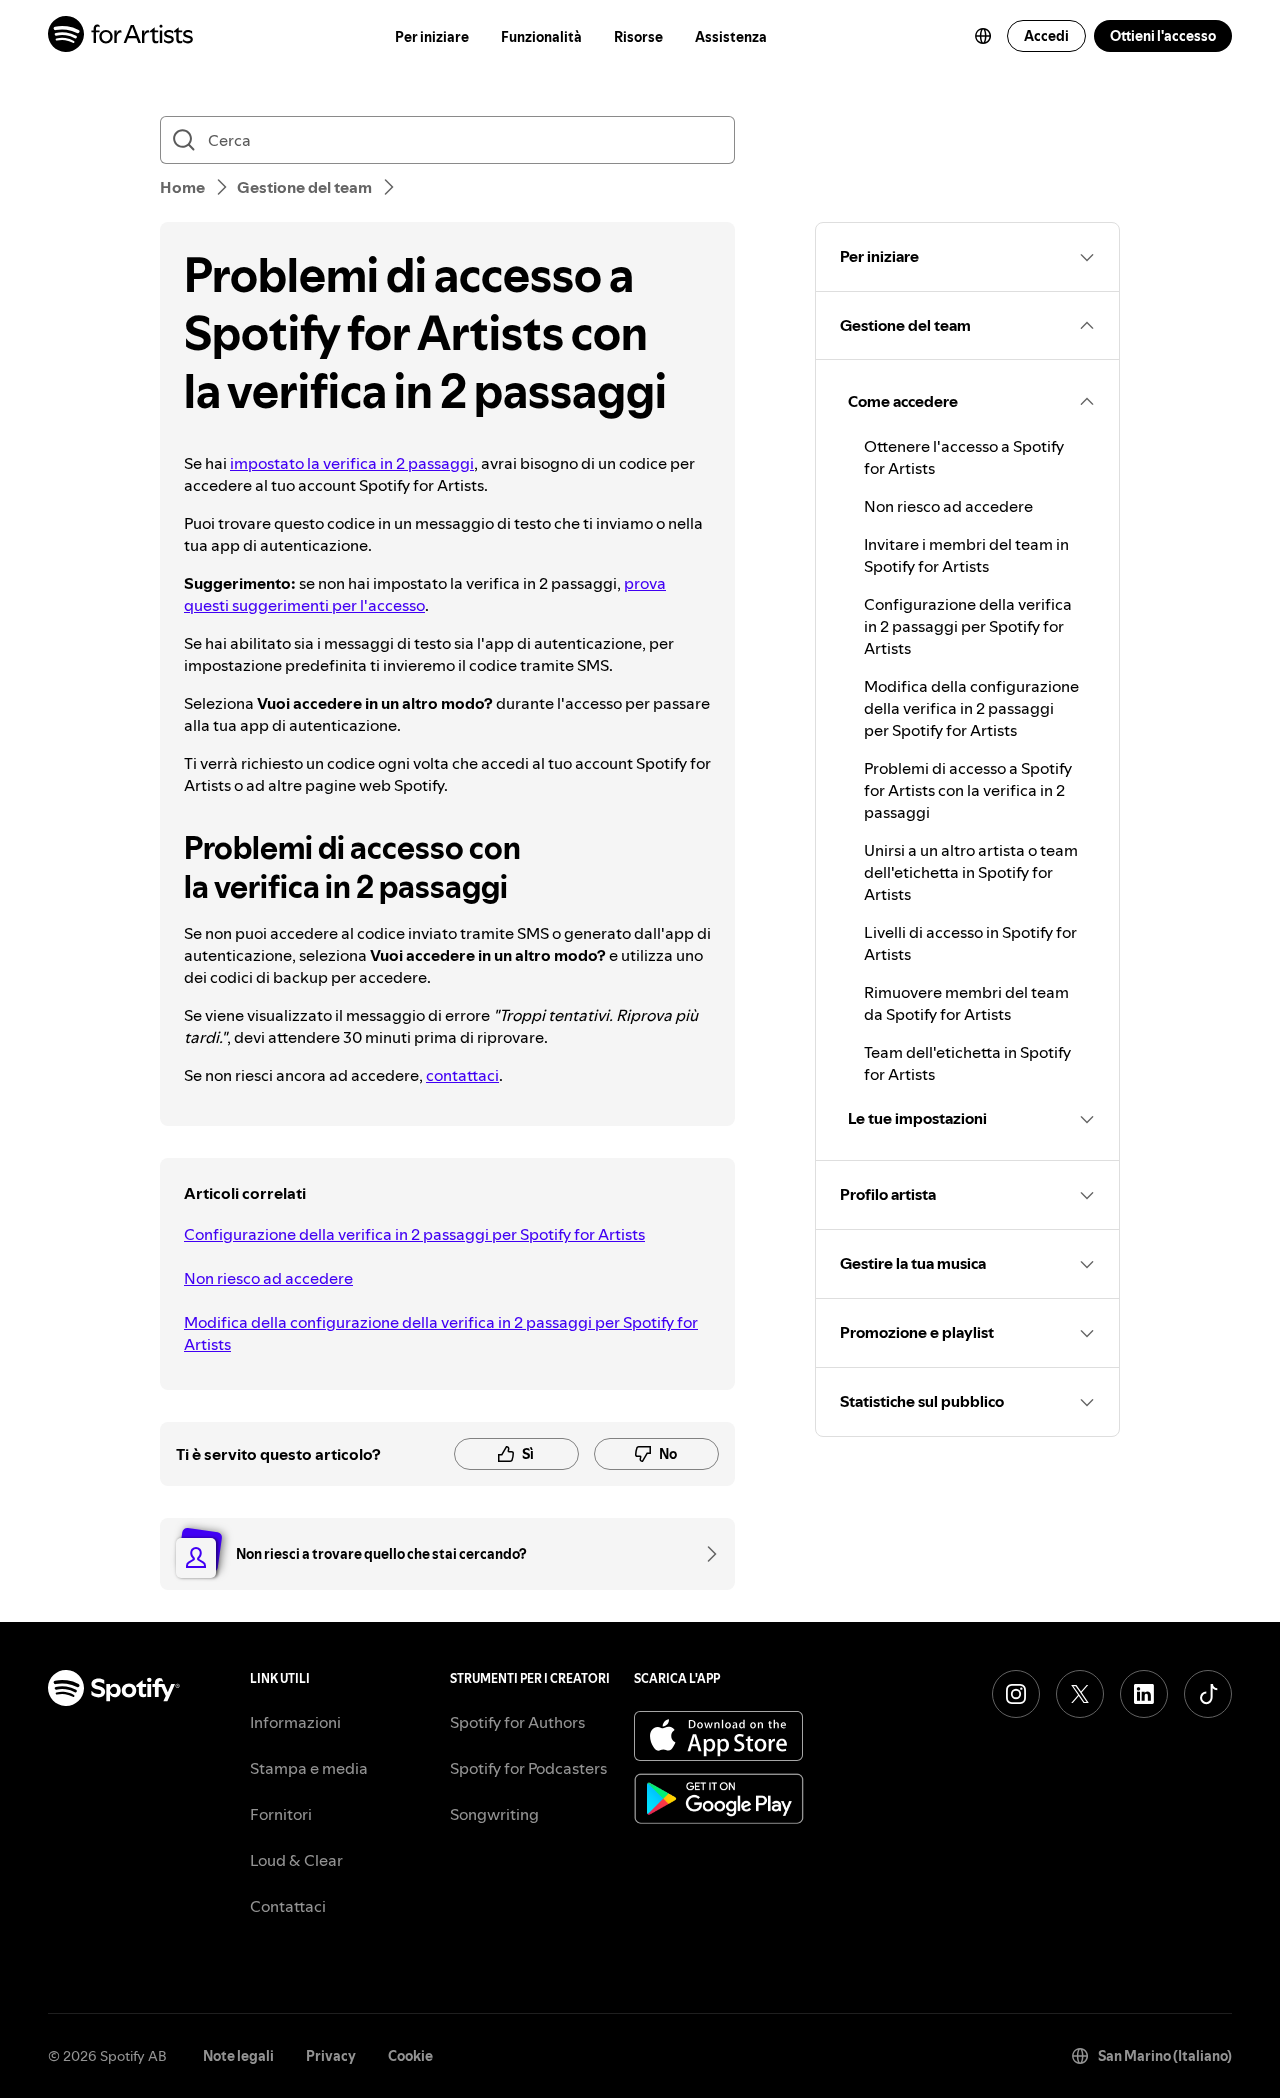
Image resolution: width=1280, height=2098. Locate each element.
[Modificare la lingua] (983, 36)
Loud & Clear (296, 1860)
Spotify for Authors (517, 1722)
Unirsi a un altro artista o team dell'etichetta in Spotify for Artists (971, 872)
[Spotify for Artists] (121, 36)
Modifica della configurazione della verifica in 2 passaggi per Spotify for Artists (441, 1333)
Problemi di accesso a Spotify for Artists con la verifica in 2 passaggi (968, 790)
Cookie (410, 2056)
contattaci (462, 1075)
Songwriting (494, 1814)
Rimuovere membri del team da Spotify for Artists (966, 1003)
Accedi (1046, 36)
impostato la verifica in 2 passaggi (352, 463)
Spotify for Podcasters (528, 1768)
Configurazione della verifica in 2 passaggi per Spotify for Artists (414, 1234)
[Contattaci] (705, 1554)
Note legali (238, 2056)
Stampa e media (309, 1768)
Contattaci (288, 1906)
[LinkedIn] (1144, 1694)
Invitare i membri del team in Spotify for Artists (966, 555)
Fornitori (281, 1814)
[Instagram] (1016, 1694)
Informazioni (295, 1722)
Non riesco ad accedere (268, 1278)
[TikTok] (1208, 1694)
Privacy (331, 2056)
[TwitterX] (1080, 1694)
